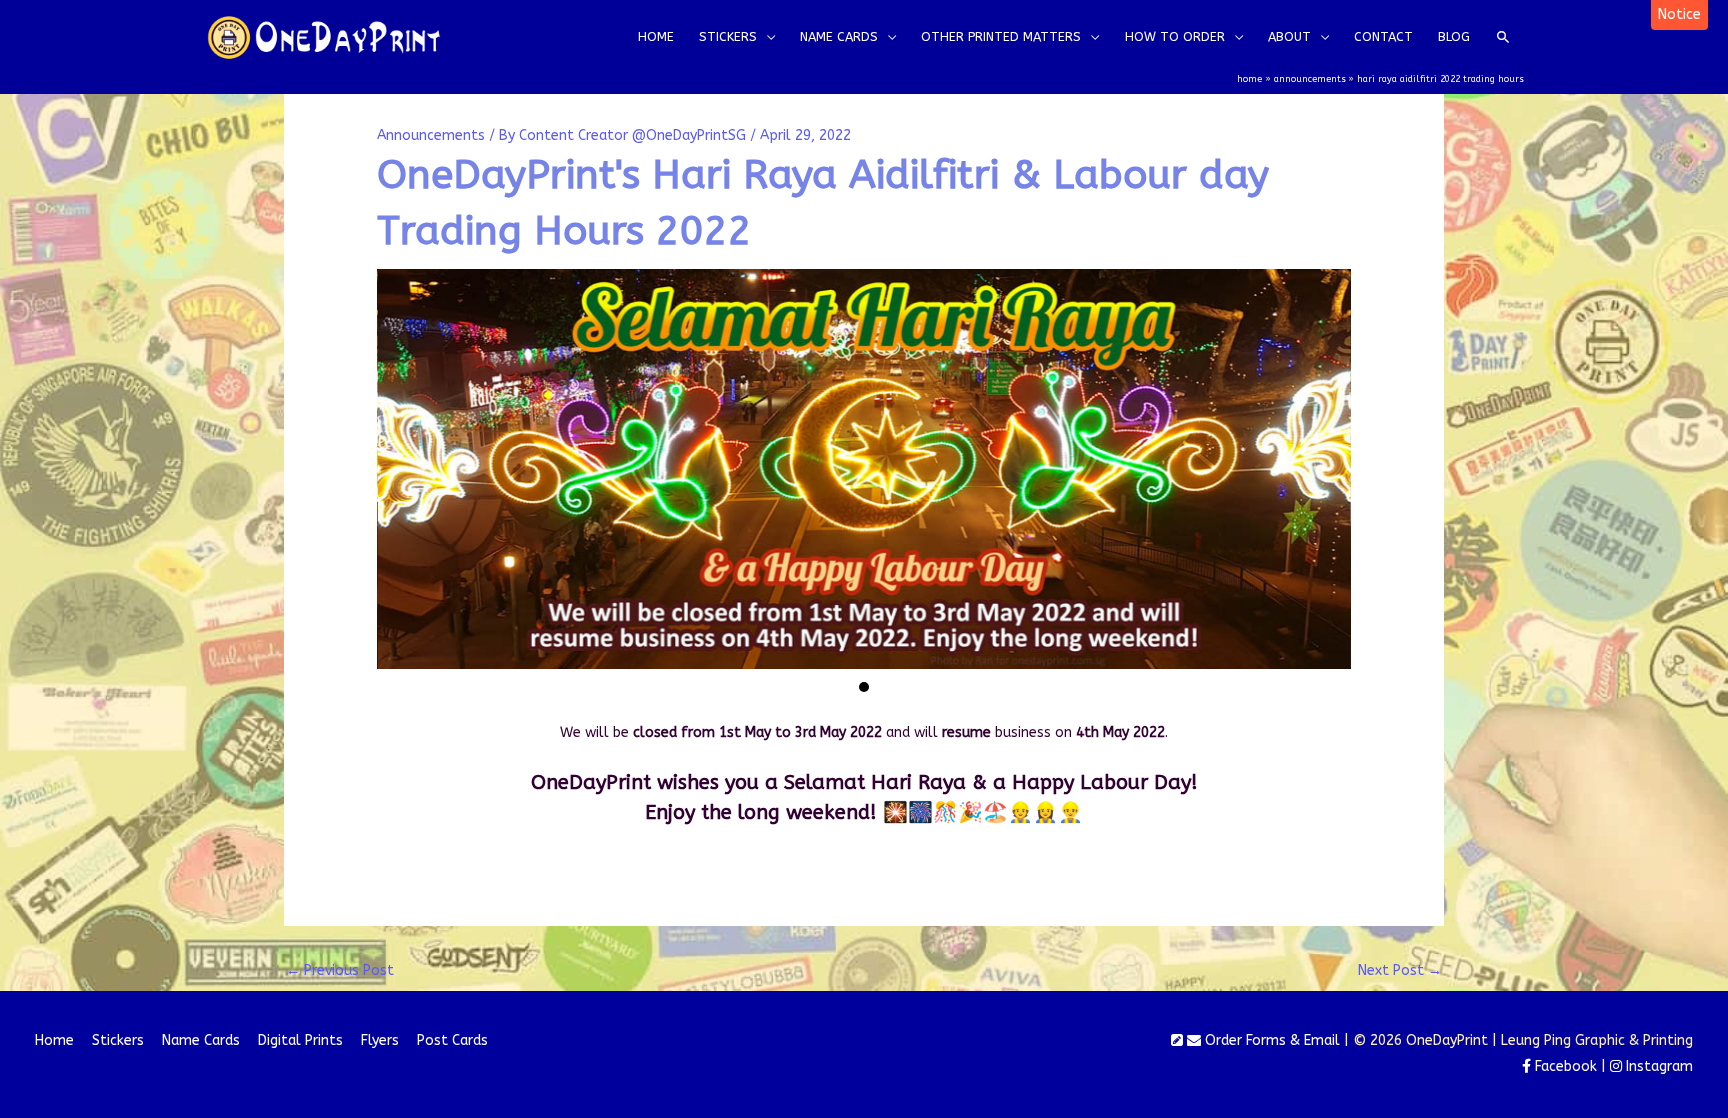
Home (54, 1040)
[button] (1679, 15)
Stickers (118, 1040)
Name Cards (201, 1040)
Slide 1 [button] (864, 687)
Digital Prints (300, 1040)
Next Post (1400, 970)
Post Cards (452, 1040)
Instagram (1657, 1066)
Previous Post (340, 970)
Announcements (431, 135)
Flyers (380, 1040)
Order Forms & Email (1270, 1040)
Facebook (1564, 1066)
